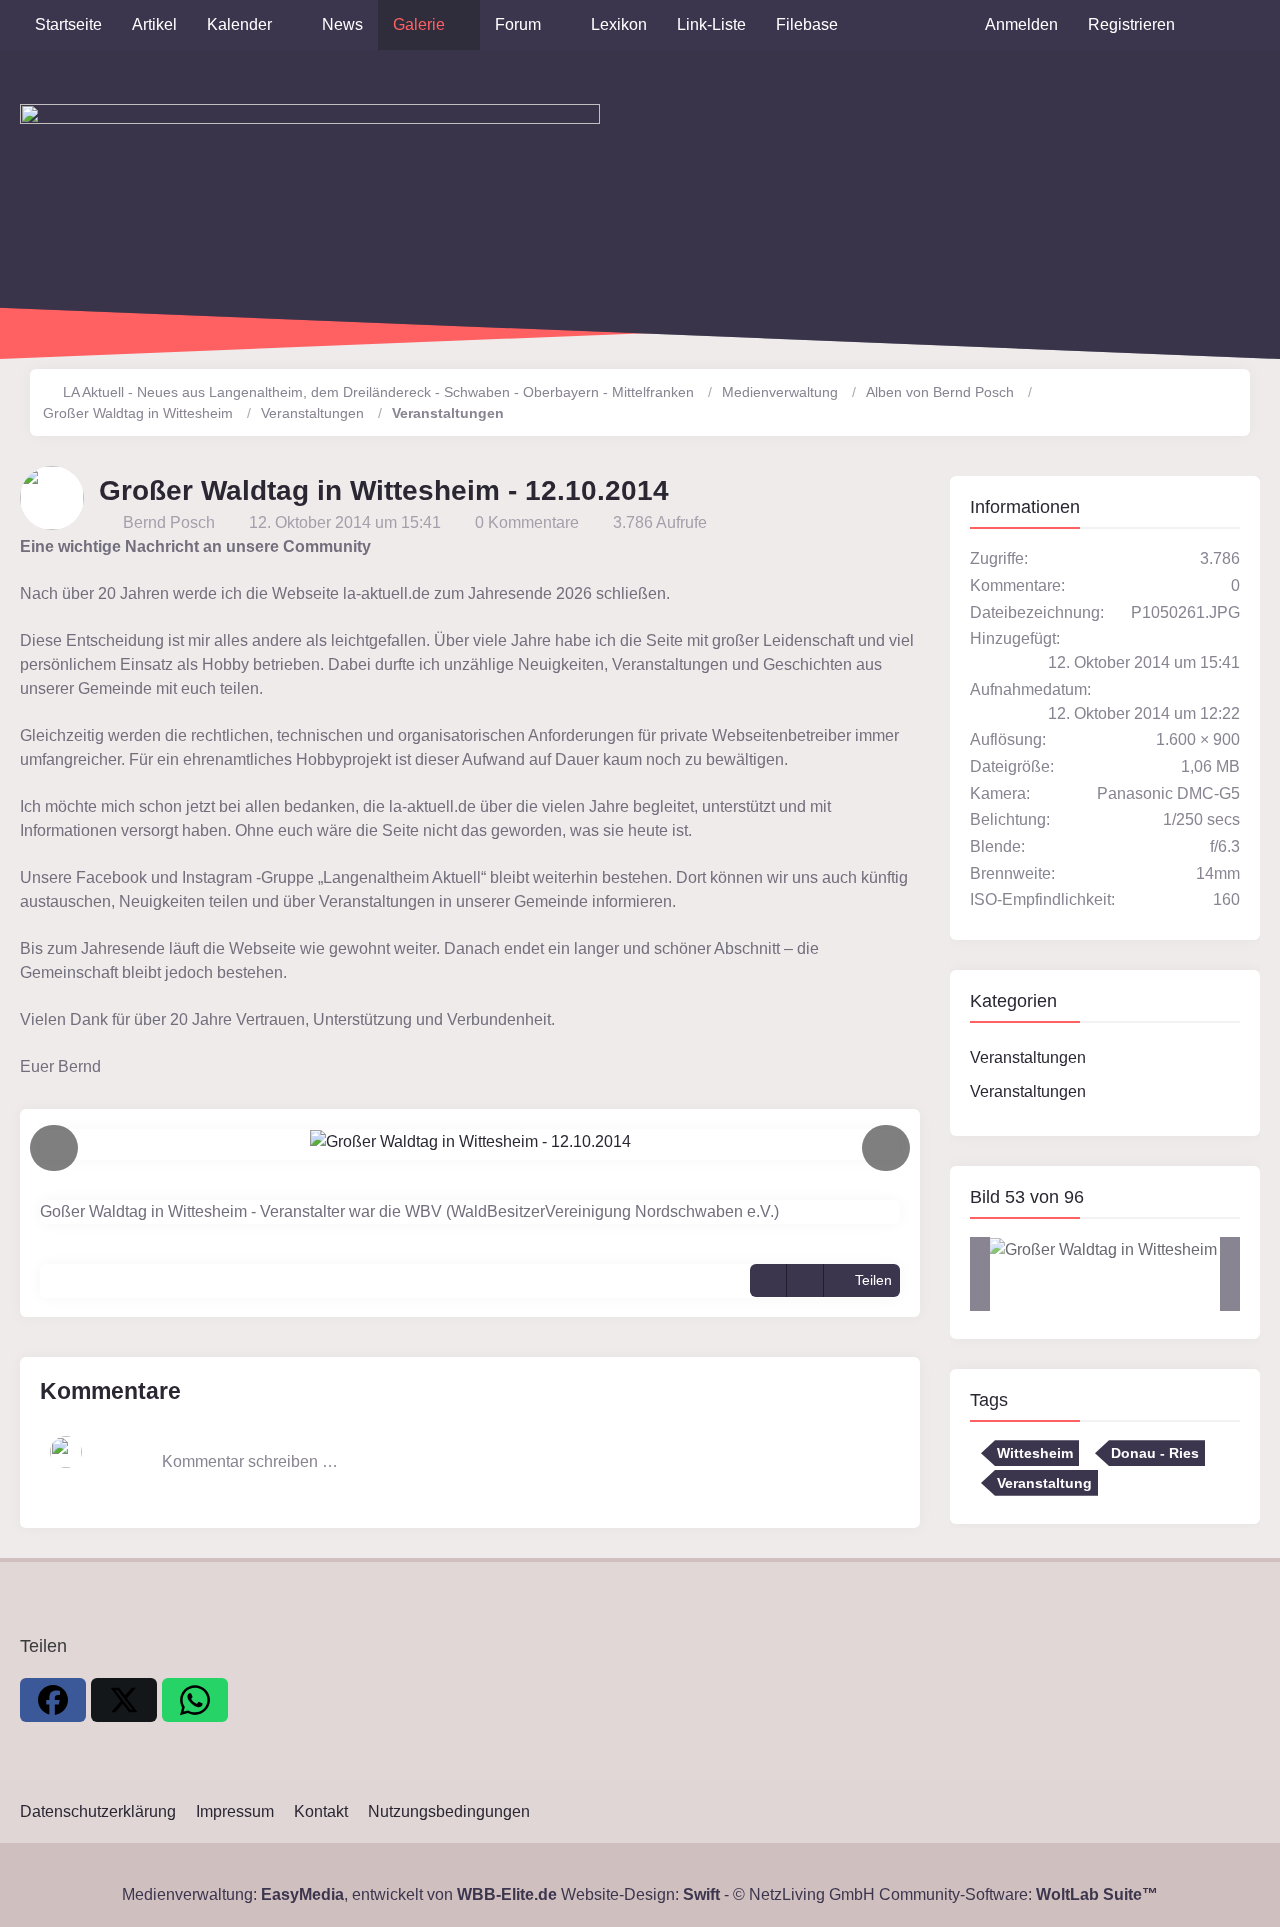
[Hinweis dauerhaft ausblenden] (910, 547)
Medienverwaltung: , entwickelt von (339, 1894)
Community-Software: (1018, 1894)
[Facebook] (53, 1700)
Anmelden (1021, 24)
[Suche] (1225, 25)
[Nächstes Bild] (886, 1148)
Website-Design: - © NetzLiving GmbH (718, 1894)
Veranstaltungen (1028, 1057)
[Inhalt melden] (805, 1280)
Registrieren (1131, 24)
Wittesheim (1035, 1453)
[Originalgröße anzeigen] (768, 1280)
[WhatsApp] (195, 1700)
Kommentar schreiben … (250, 1461)
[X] (124, 1700)
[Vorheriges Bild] (54, 1148)
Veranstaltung (1044, 1483)
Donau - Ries (1155, 1453)
